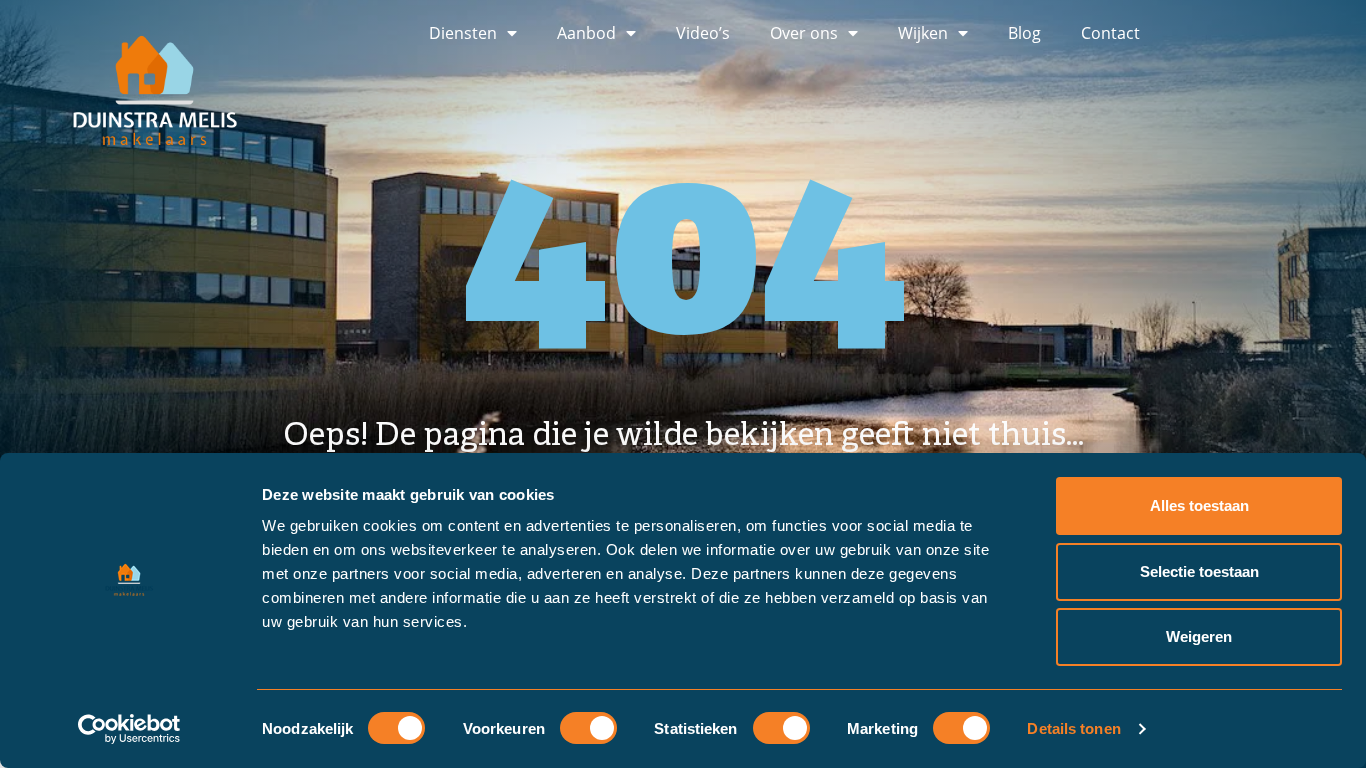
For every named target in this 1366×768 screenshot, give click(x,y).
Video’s (703, 33)
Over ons (804, 33)
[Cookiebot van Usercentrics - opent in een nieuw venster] (129, 729)
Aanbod (586, 33)
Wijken (923, 33)
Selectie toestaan (1199, 571)
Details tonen (1073, 728)
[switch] (588, 728)
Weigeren (1199, 636)
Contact (1110, 33)
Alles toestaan (1199, 505)
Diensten (463, 33)
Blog (1024, 33)
